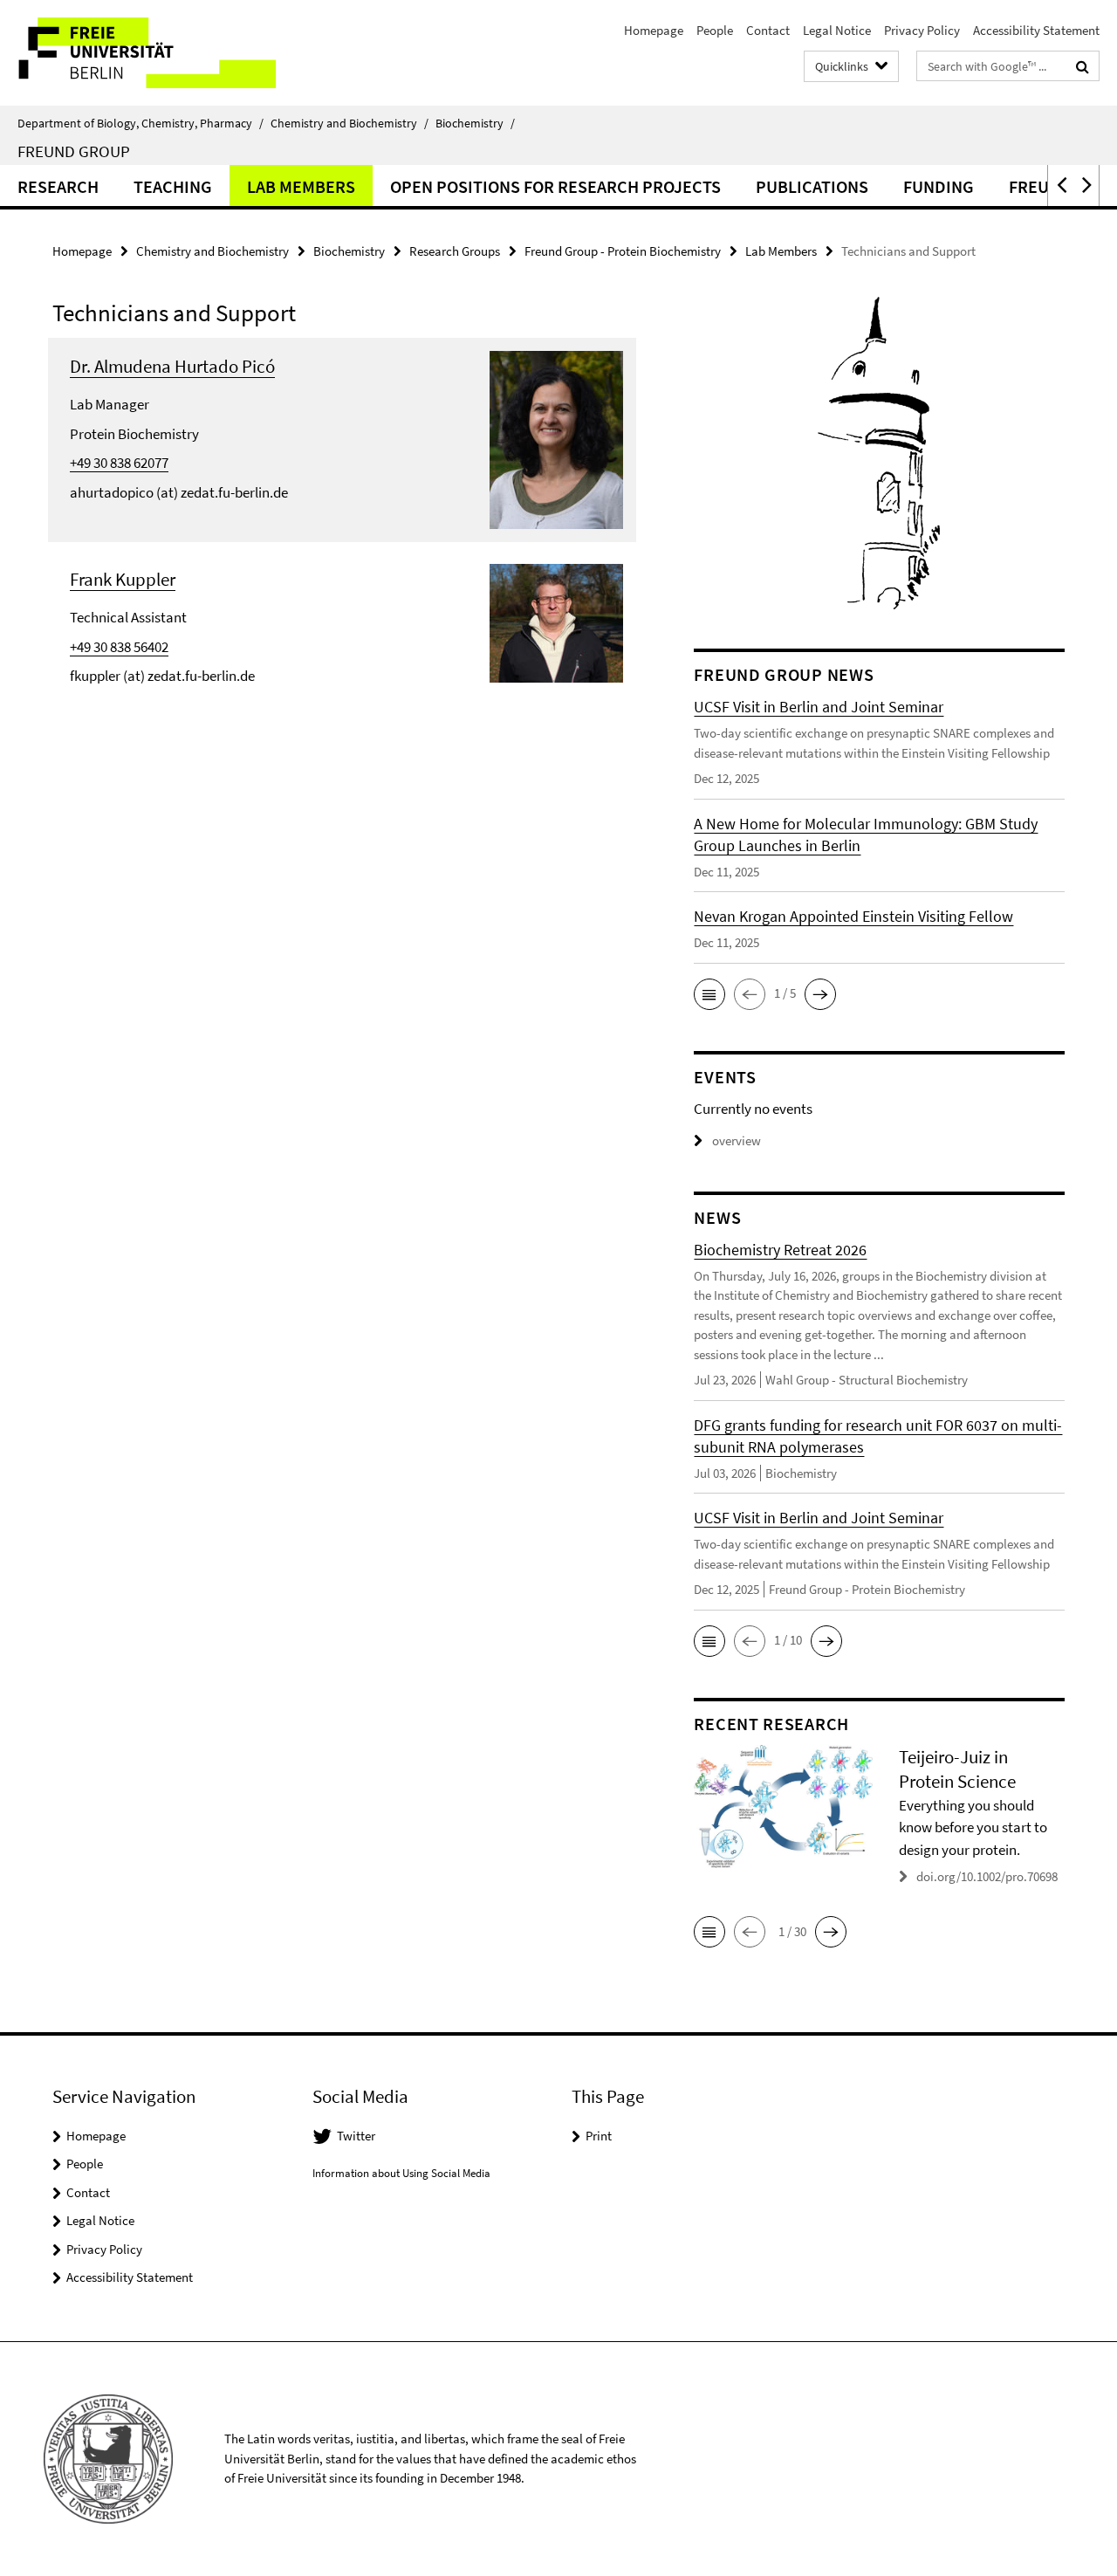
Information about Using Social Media (401, 2173)
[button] (1060, 185)
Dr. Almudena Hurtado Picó (172, 366)
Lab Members (301, 186)
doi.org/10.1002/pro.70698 (987, 1876)
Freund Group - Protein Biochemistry (623, 251)
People (715, 30)
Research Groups (455, 251)
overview (737, 1140)
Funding (939, 186)
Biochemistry (475, 123)
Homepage (654, 30)
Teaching (173, 186)
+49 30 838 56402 (119, 647)
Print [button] (599, 2136)
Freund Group (74, 151)
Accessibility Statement (1036, 30)
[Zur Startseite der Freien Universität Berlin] (146, 53)
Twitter (356, 2136)
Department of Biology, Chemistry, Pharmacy (140, 123)
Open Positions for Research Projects (555, 186)
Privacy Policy (922, 30)
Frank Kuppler (123, 579)
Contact (768, 30)
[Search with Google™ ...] (1083, 66)
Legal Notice (837, 30)
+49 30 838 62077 (119, 463)
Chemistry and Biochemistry (349, 123)
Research (58, 186)
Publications (812, 186)
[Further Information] (557, 438)
